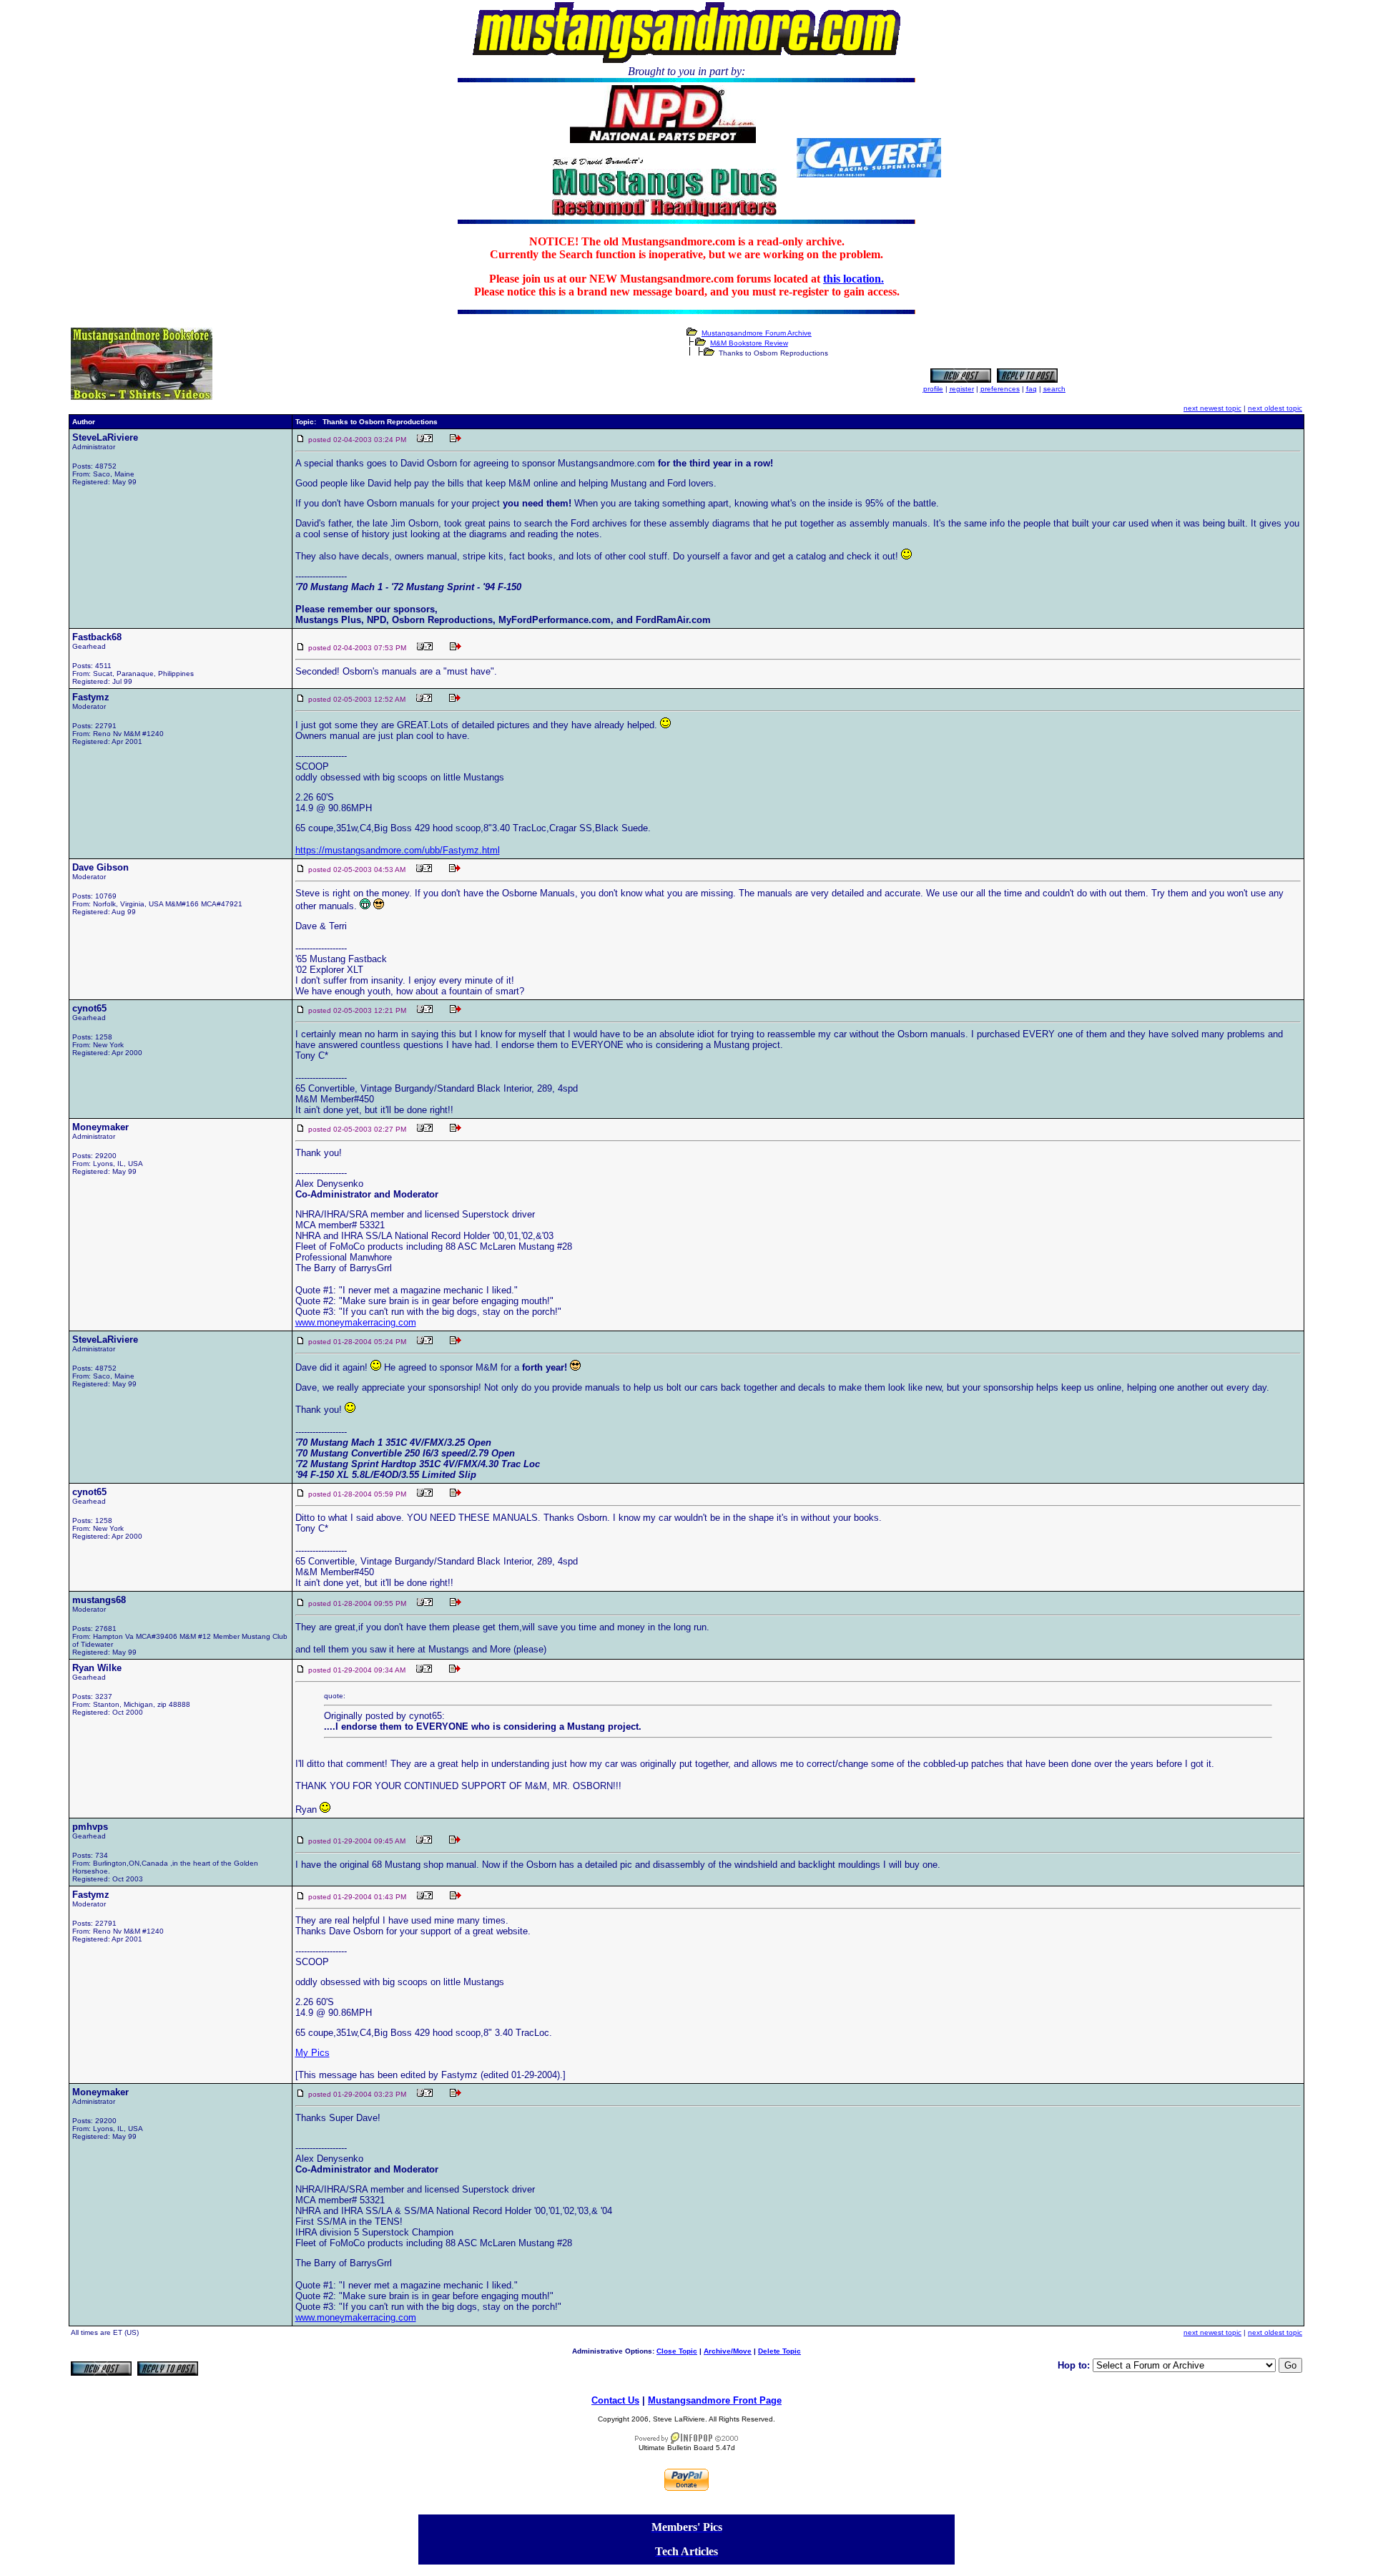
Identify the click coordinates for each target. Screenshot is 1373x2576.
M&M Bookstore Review (749, 343)
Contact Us (615, 2400)
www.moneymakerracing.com (356, 1322)
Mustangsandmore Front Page (715, 2400)
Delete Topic (779, 2351)
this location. (853, 279)
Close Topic (677, 2351)
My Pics (313, 2053)
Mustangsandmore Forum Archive (757, 333)
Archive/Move (728, 2351)
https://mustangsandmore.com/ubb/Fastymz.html (398, 850)
